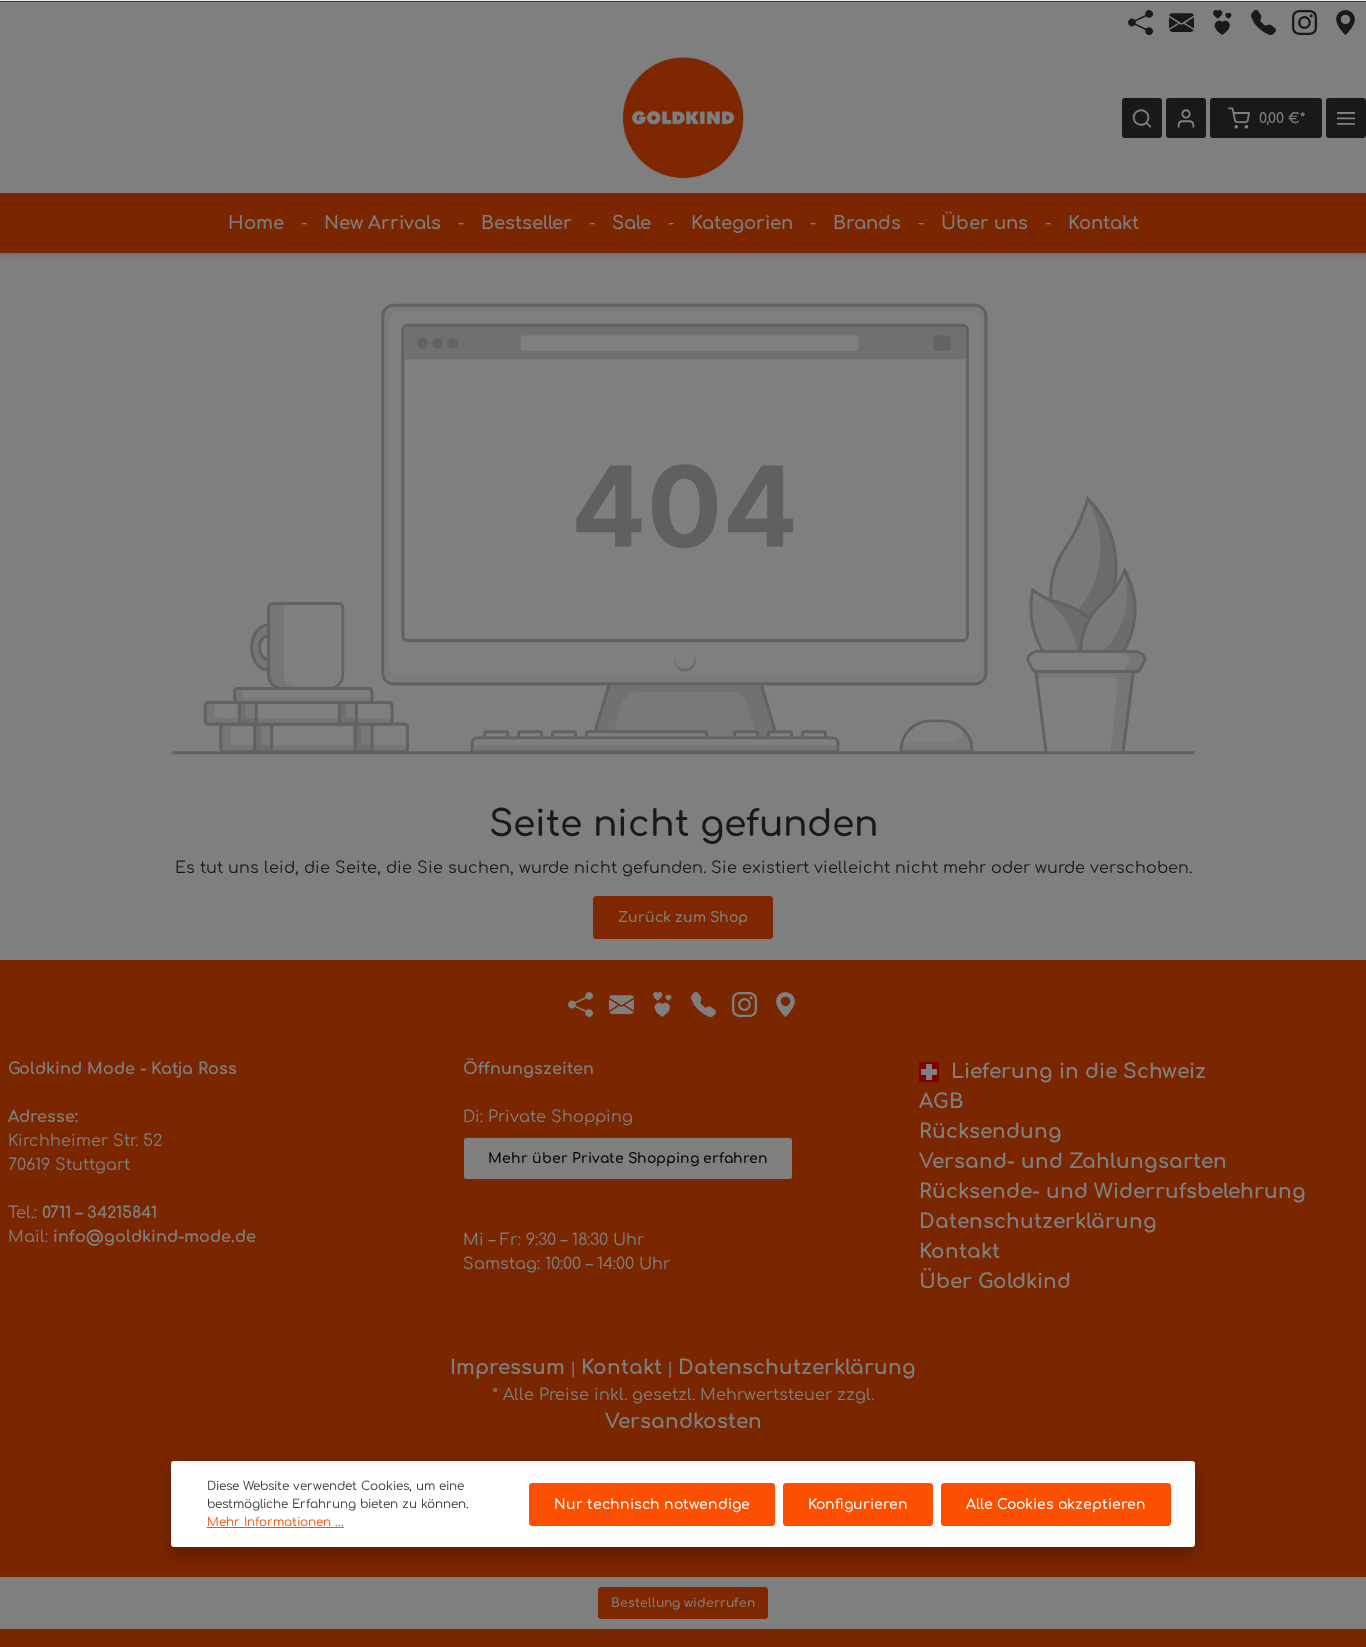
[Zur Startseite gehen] (683, 118)
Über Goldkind (995, 1281)
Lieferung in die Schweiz (1072, 1071)
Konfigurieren (858, 1504)
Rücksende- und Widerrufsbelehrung (1112, 1191)
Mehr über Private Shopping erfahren (628, 1158)
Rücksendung (990, 1131)
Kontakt (959, 1251)
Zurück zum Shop (683, 917)
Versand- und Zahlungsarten (1073, 1161)
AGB (941, 1101)
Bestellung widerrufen (683, 1603)
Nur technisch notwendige (652, 1504)
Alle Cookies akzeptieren (1056, 1504)
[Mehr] (1346, 118)
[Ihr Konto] (1186, 118)
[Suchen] (1142, 118)
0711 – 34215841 (99, 1213)
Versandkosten (683, 1421)
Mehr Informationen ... (275, 1522)
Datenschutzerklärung (1038, 1221)
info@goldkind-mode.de (154, 1237)
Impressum (507, 1367)
